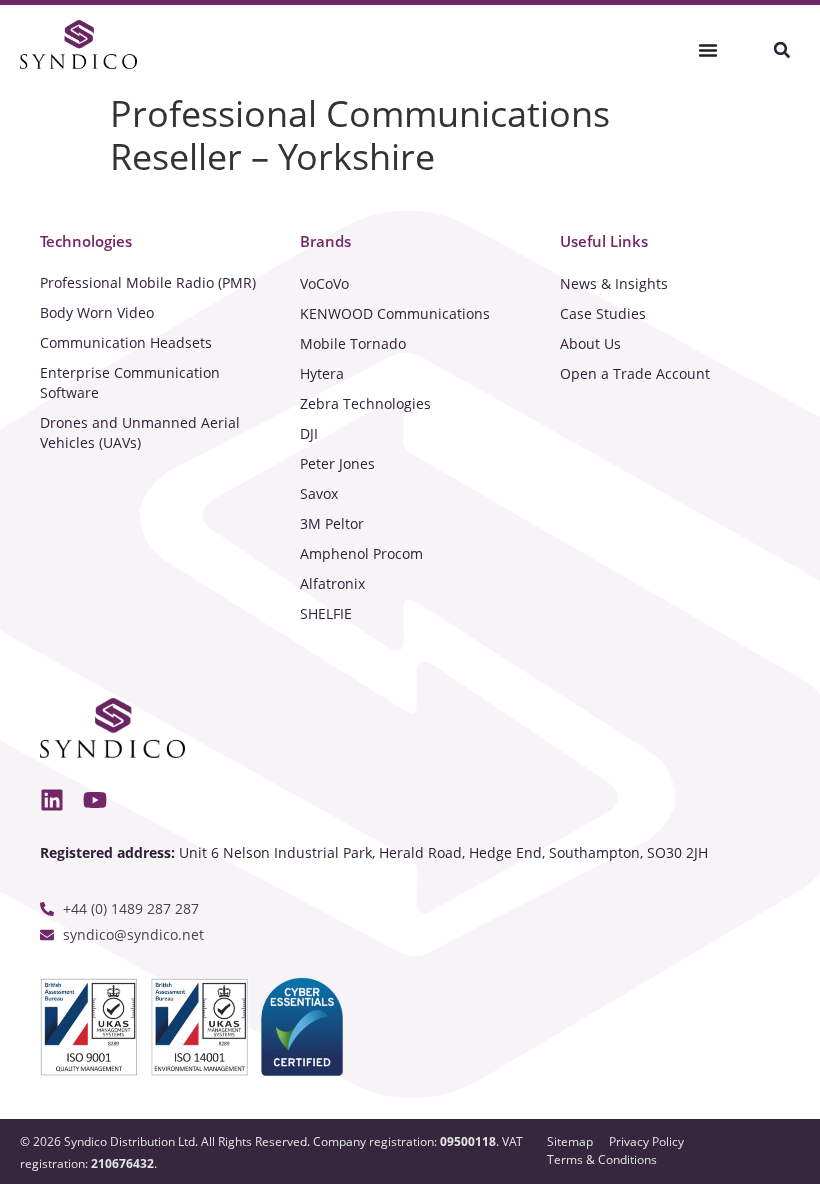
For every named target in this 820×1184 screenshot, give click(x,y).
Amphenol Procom (361, 553)
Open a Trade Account (635, 373)
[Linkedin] (52, 801)
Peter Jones (337, 463)
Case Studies (603, 313)
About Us (590, 343)
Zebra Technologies (365, 403)
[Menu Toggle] (708, 50)
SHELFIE (326, 613)
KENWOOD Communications (395, 313)
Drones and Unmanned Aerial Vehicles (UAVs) (140, 432)
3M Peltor (332, 523)
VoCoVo (324, 283)
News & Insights (614, 283)
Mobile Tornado (353, 343)
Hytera (322, 373)
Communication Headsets (126, 342)
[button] (781, 50)
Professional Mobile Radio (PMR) (148, 282)
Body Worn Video (97, 312)
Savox (319, 493)
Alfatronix (332, 583)
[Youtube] (95, 801)
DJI (309, 433)
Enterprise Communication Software (130, 382)
